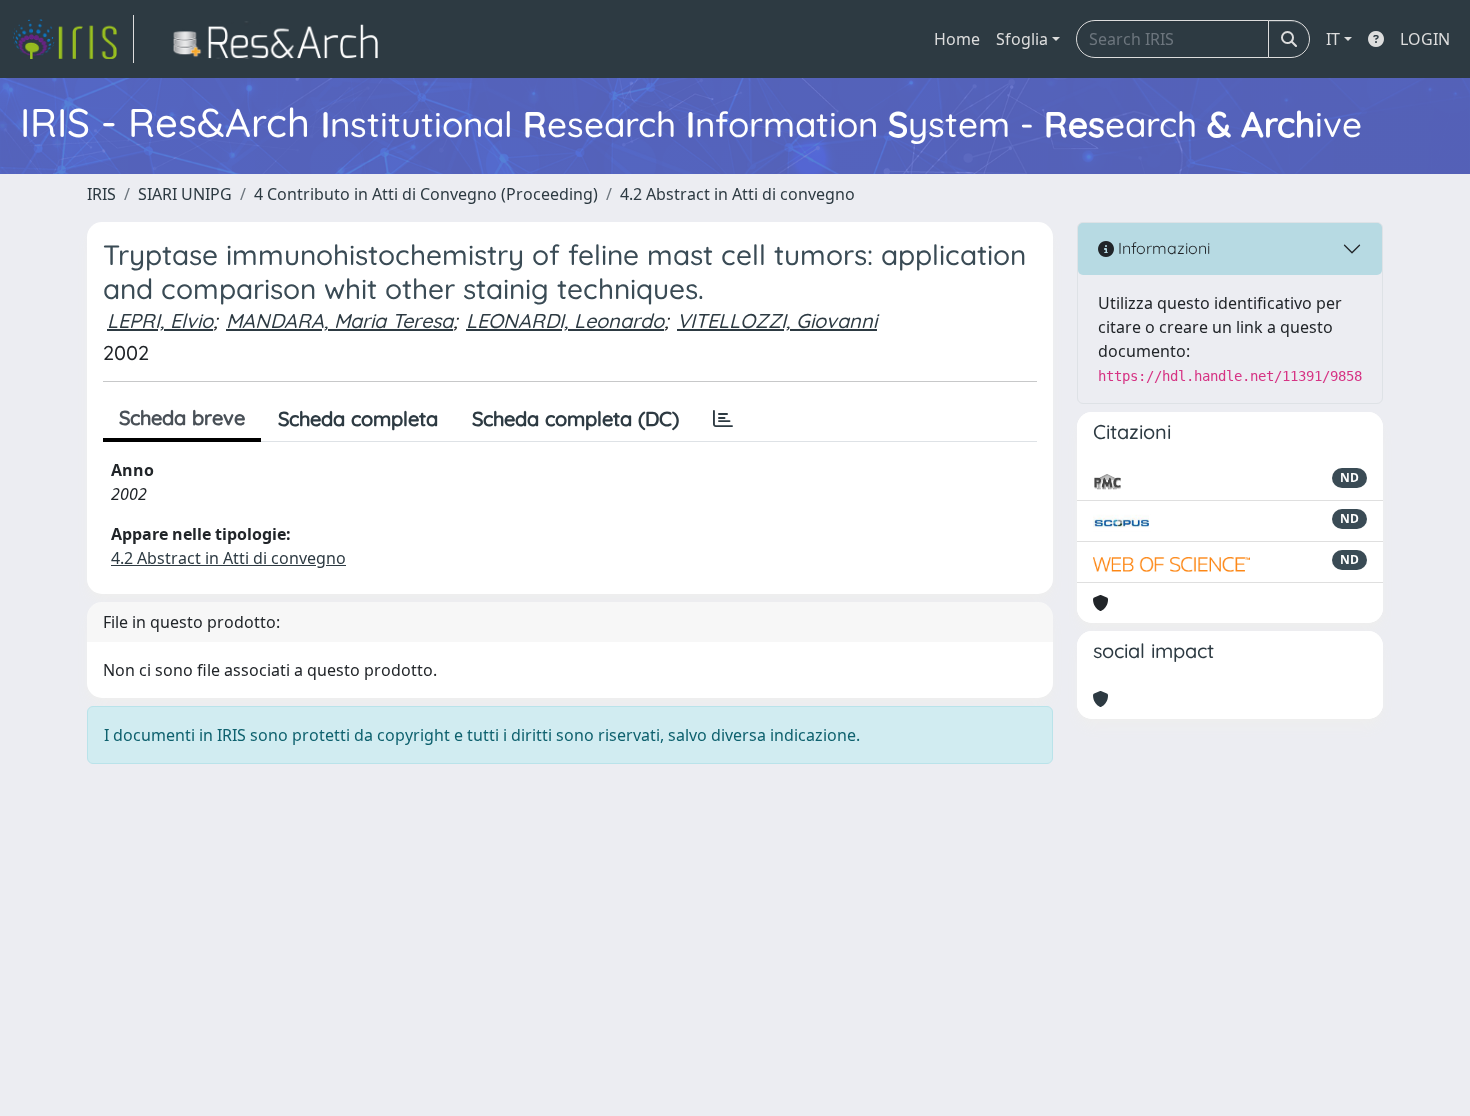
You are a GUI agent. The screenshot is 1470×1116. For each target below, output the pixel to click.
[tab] (723, 419)
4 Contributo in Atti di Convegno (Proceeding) (426, 194)
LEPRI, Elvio (160, 320)
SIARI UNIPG (185, 194)
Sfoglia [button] (1022, 39)
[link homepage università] (281, 39)
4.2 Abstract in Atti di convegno (737, 194)
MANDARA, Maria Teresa (339, 320)
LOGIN (1425, 39)
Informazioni (1162, 248)
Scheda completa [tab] (358, 418)
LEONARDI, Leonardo (565, 320)
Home (957, 39)
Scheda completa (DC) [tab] (575, 418)
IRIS (101, 194)
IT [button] (1333, 39)
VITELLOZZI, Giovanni (777, 320)
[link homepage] (73, 39)
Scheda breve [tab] (182, 417)
